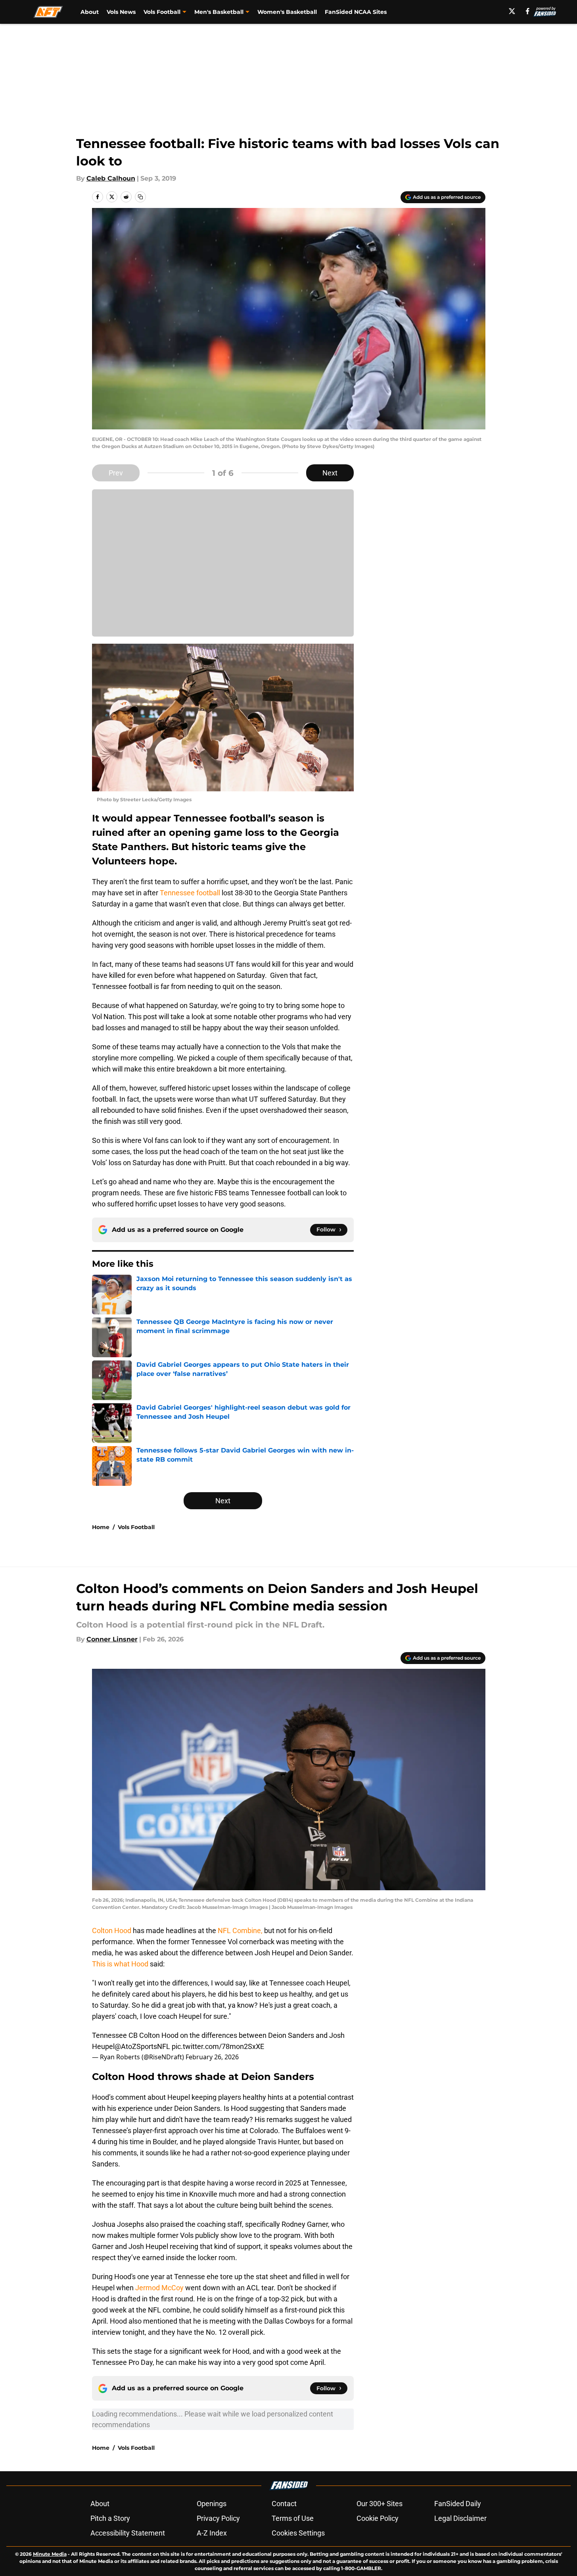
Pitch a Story (110, 2518)
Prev (116, 473)
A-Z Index (212, 2533)
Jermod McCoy (159, 2288)
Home (101, 1527)
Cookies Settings (298, 2533)
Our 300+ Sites (380, 2504)
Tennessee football (190, 893)
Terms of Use (293, 2518)
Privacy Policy (218, 2518)
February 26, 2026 (212, 2057)
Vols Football (136, 1527)
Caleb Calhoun (111, 178)
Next (330, 473)
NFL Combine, (239, 1931)
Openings (212, 2504)
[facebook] (528, 11)
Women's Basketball (287, 12)
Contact (284, 2504)
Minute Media (50, 2554)
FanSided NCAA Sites (356, 12)
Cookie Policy (378, 2518)
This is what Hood (120, 1964)
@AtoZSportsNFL (142, 2046)
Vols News (121, 12)
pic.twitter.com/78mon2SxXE (218, 2046)
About (90, 12)
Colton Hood (112, 1931)
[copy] (140, 197)
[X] (512, 11)
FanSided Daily (458, 2504)
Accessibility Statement (128, 2533)
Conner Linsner (112, 1639)
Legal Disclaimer (460, 2518)
